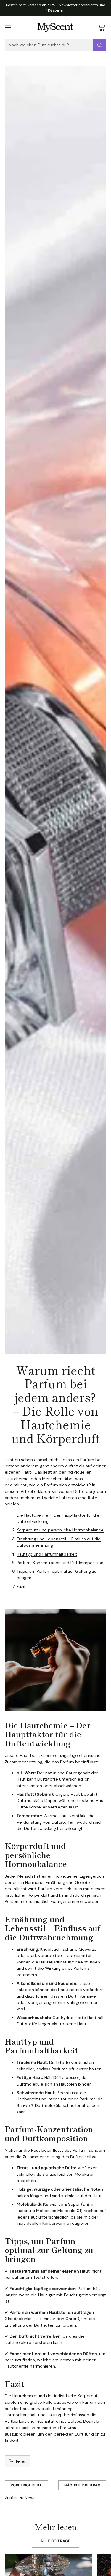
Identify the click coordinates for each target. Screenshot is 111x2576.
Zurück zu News (20, 2498)
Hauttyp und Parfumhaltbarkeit (47, 1554)
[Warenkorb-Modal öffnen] (101, 27)
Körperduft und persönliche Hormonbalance (60, 1530)
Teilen (21, 2461)
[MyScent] (55, 27)
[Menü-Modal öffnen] (8, 27)
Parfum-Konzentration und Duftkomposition (60, 1563)
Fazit (21, 1586)
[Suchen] (100, 45)
